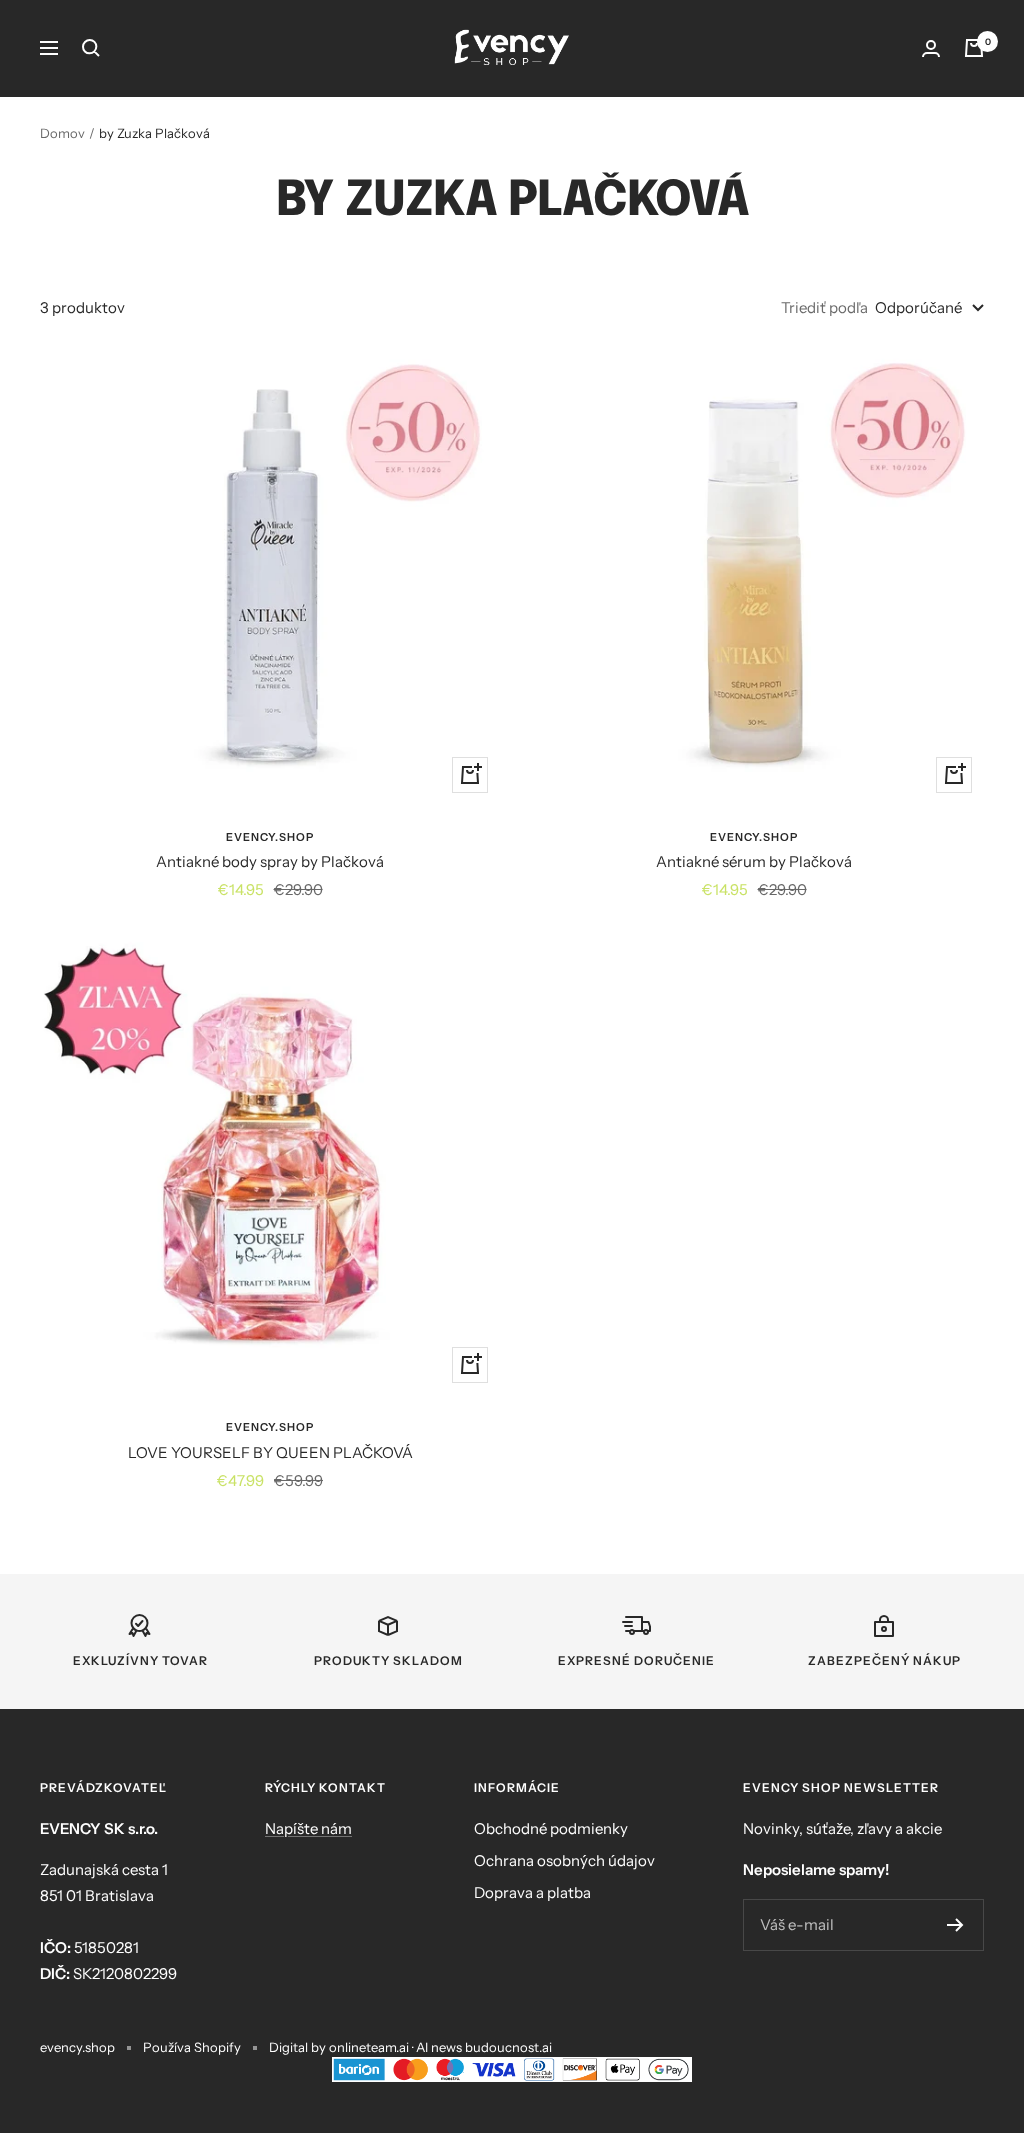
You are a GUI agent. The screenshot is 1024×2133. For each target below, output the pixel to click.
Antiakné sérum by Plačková (754, 861)
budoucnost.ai (508, 2047)
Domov (62, 133)
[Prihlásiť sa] (931, 48)
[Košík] (974, 48)
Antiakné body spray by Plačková (270, 861)
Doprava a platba (532, 1892)
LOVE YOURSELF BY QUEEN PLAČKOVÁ (270, 1452)
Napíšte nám (308, 1828)
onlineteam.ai (369, 2047)
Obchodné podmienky (551, 1828)
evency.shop (270, 837)
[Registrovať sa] (955, 1925)
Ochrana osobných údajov (564, 1860)
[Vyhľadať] (91, 48)
